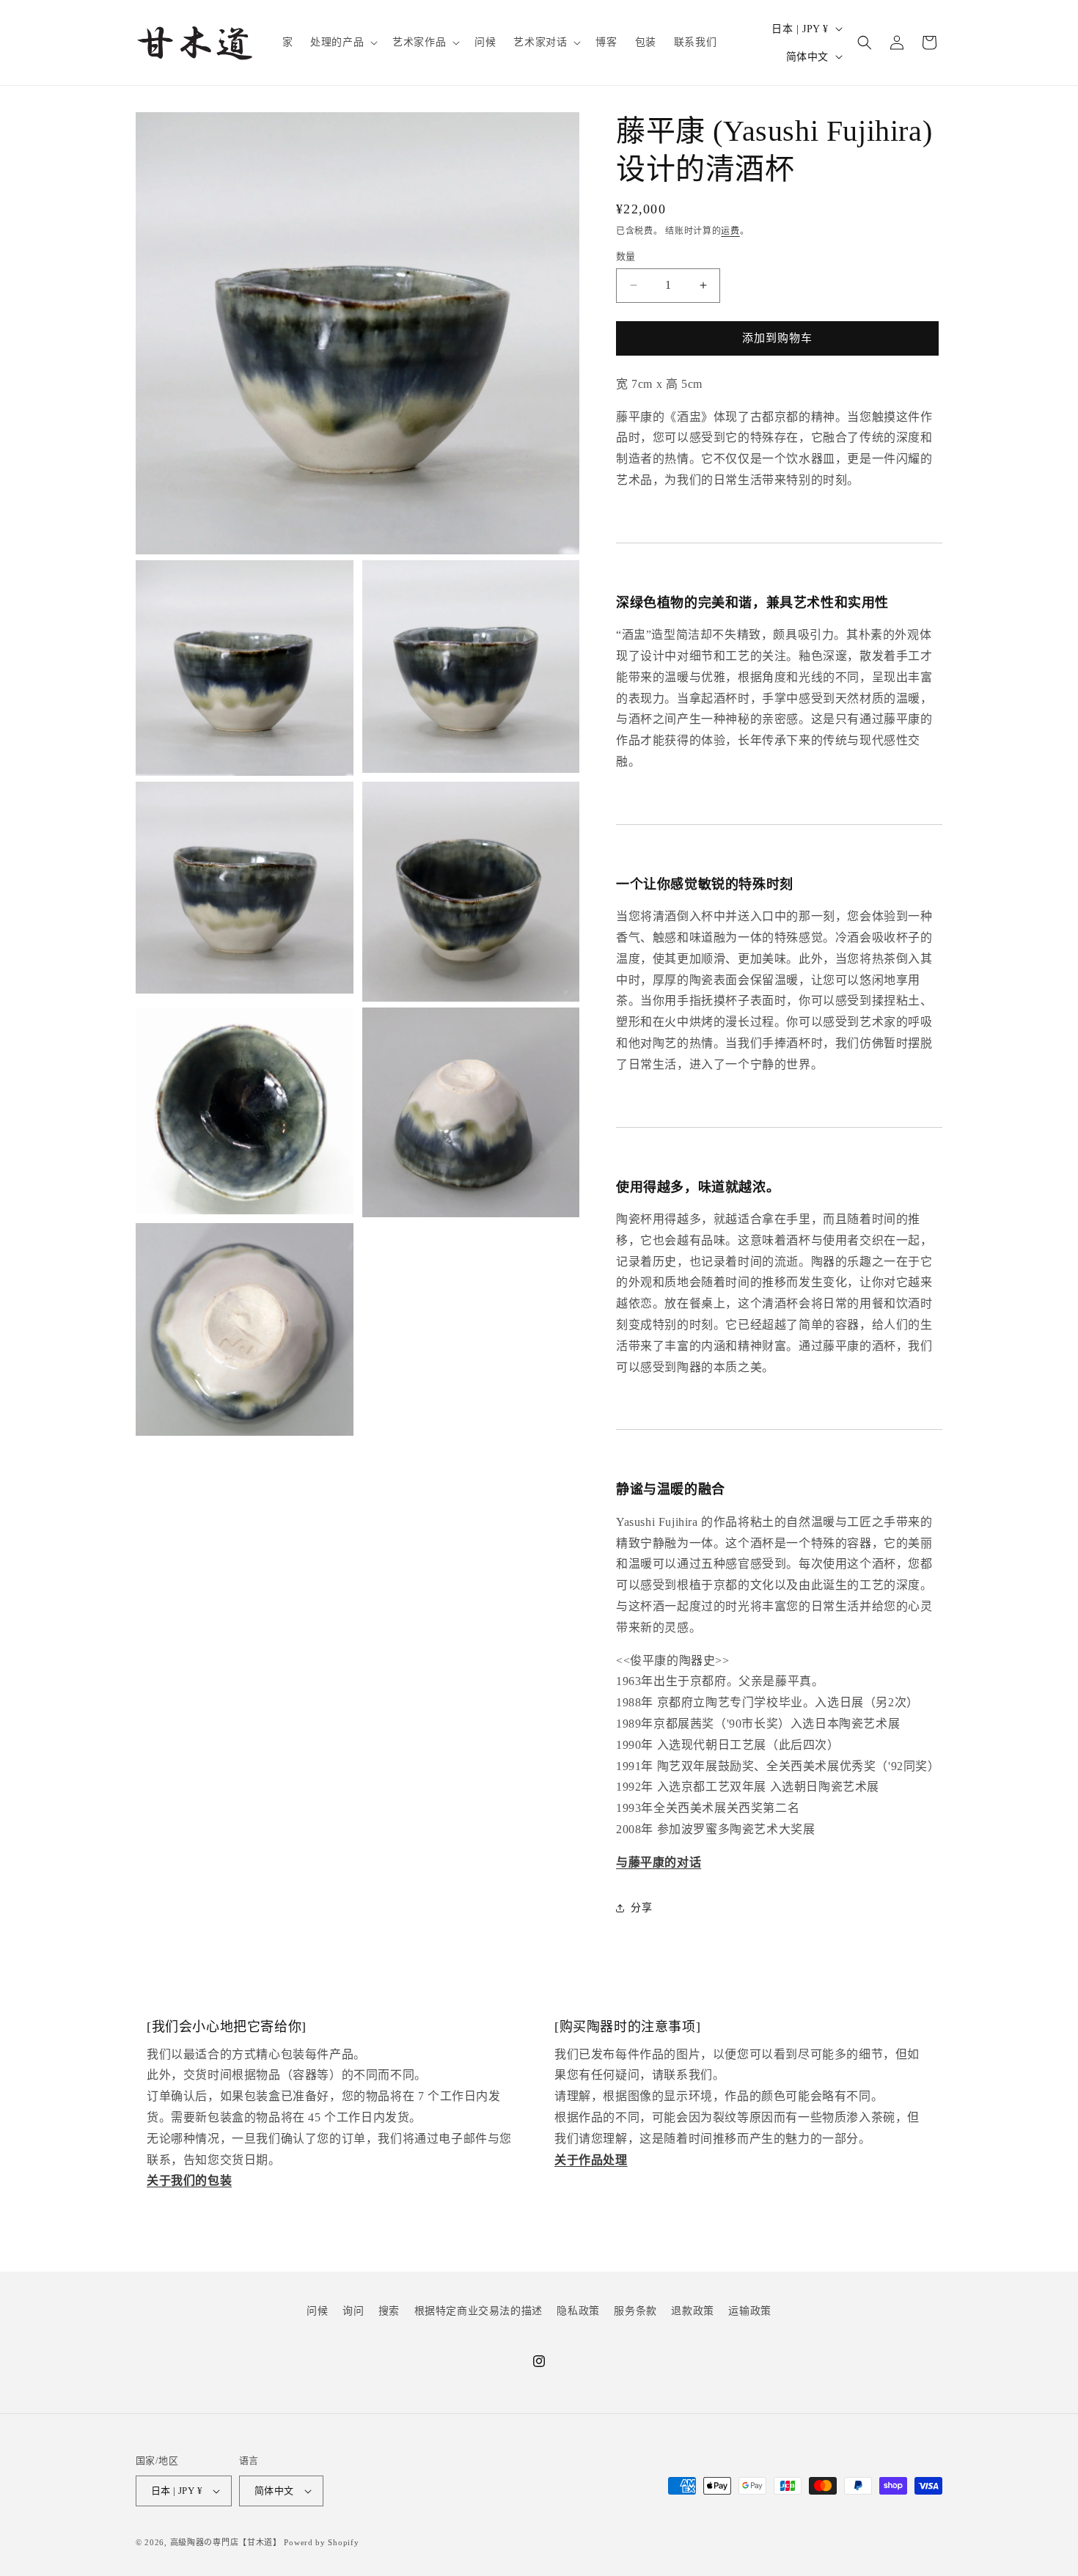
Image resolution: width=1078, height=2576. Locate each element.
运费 (730, 231)
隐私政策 (578, 2311)
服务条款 (635, 2311)
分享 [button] (641, 1908)
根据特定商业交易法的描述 (478, 2311)
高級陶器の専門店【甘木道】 (226, 2542)
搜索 (389, 2311)
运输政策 (749, 2311)
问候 (317, 2311)
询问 (353, 2311)
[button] (342, 43)
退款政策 (692, 2311)
